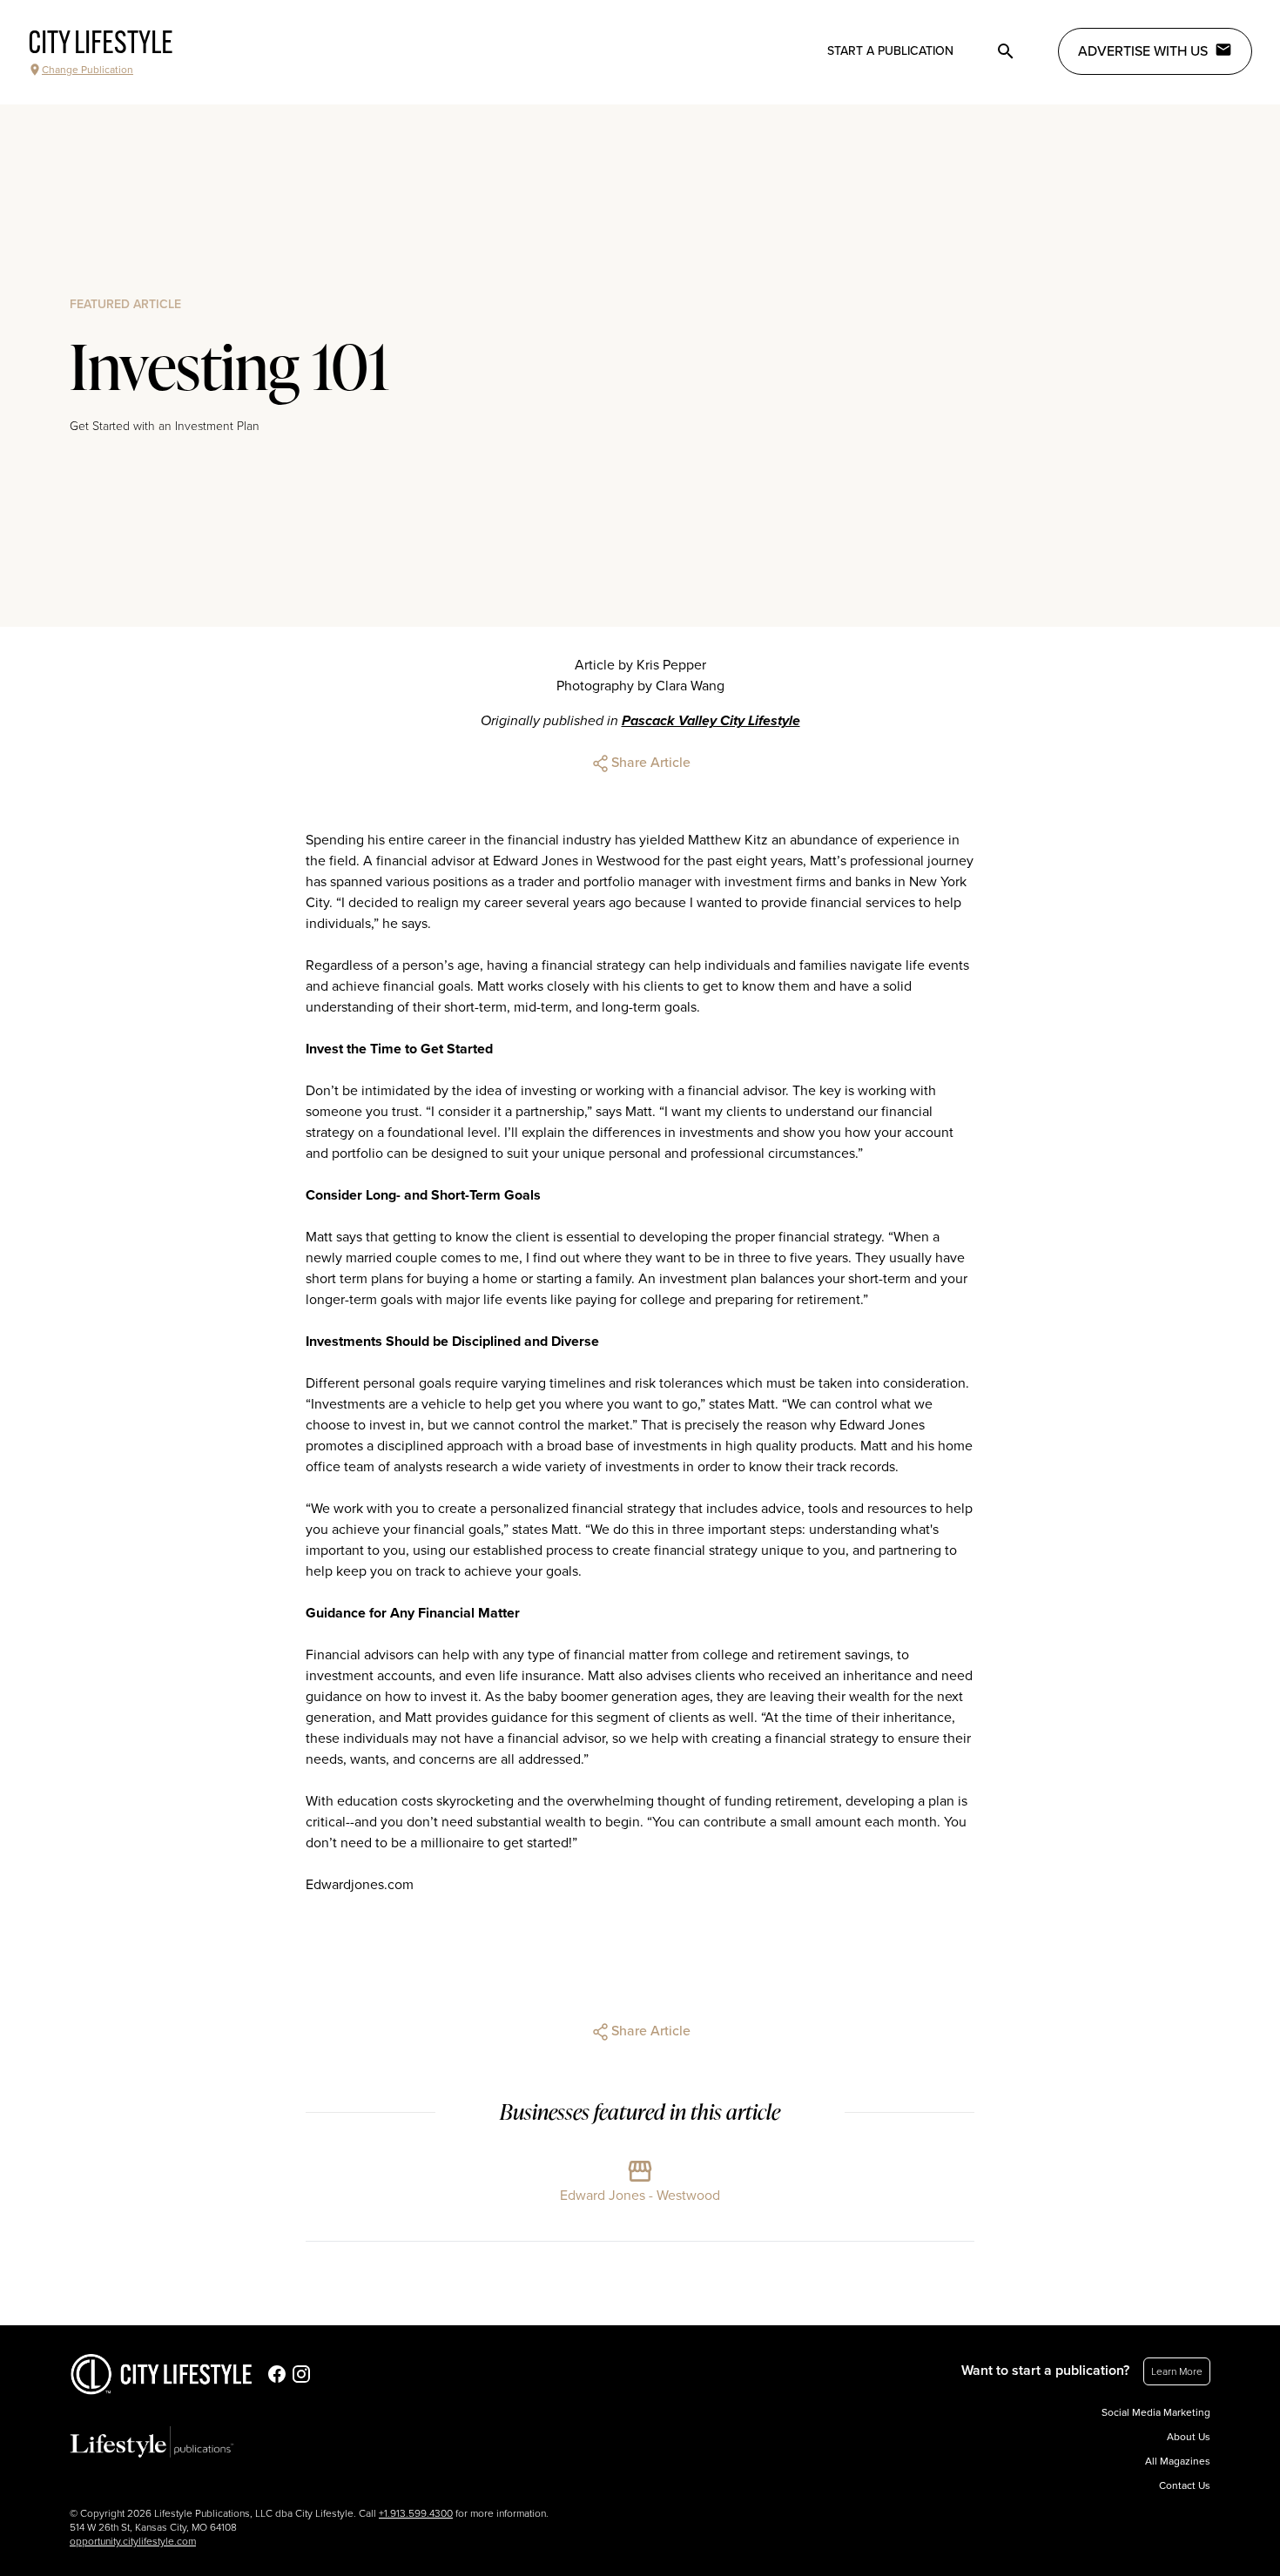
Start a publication (890, 51)
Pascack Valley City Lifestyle (711, 721)
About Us (1189, 2437)
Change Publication (88, 70)
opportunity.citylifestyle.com (133, 2541)
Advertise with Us (1143, 51)
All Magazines (1178, 2461)
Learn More (1177, 2371)
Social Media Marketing (1156, 2412)
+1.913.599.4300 (416, 2513)
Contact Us (1185, 2485)
